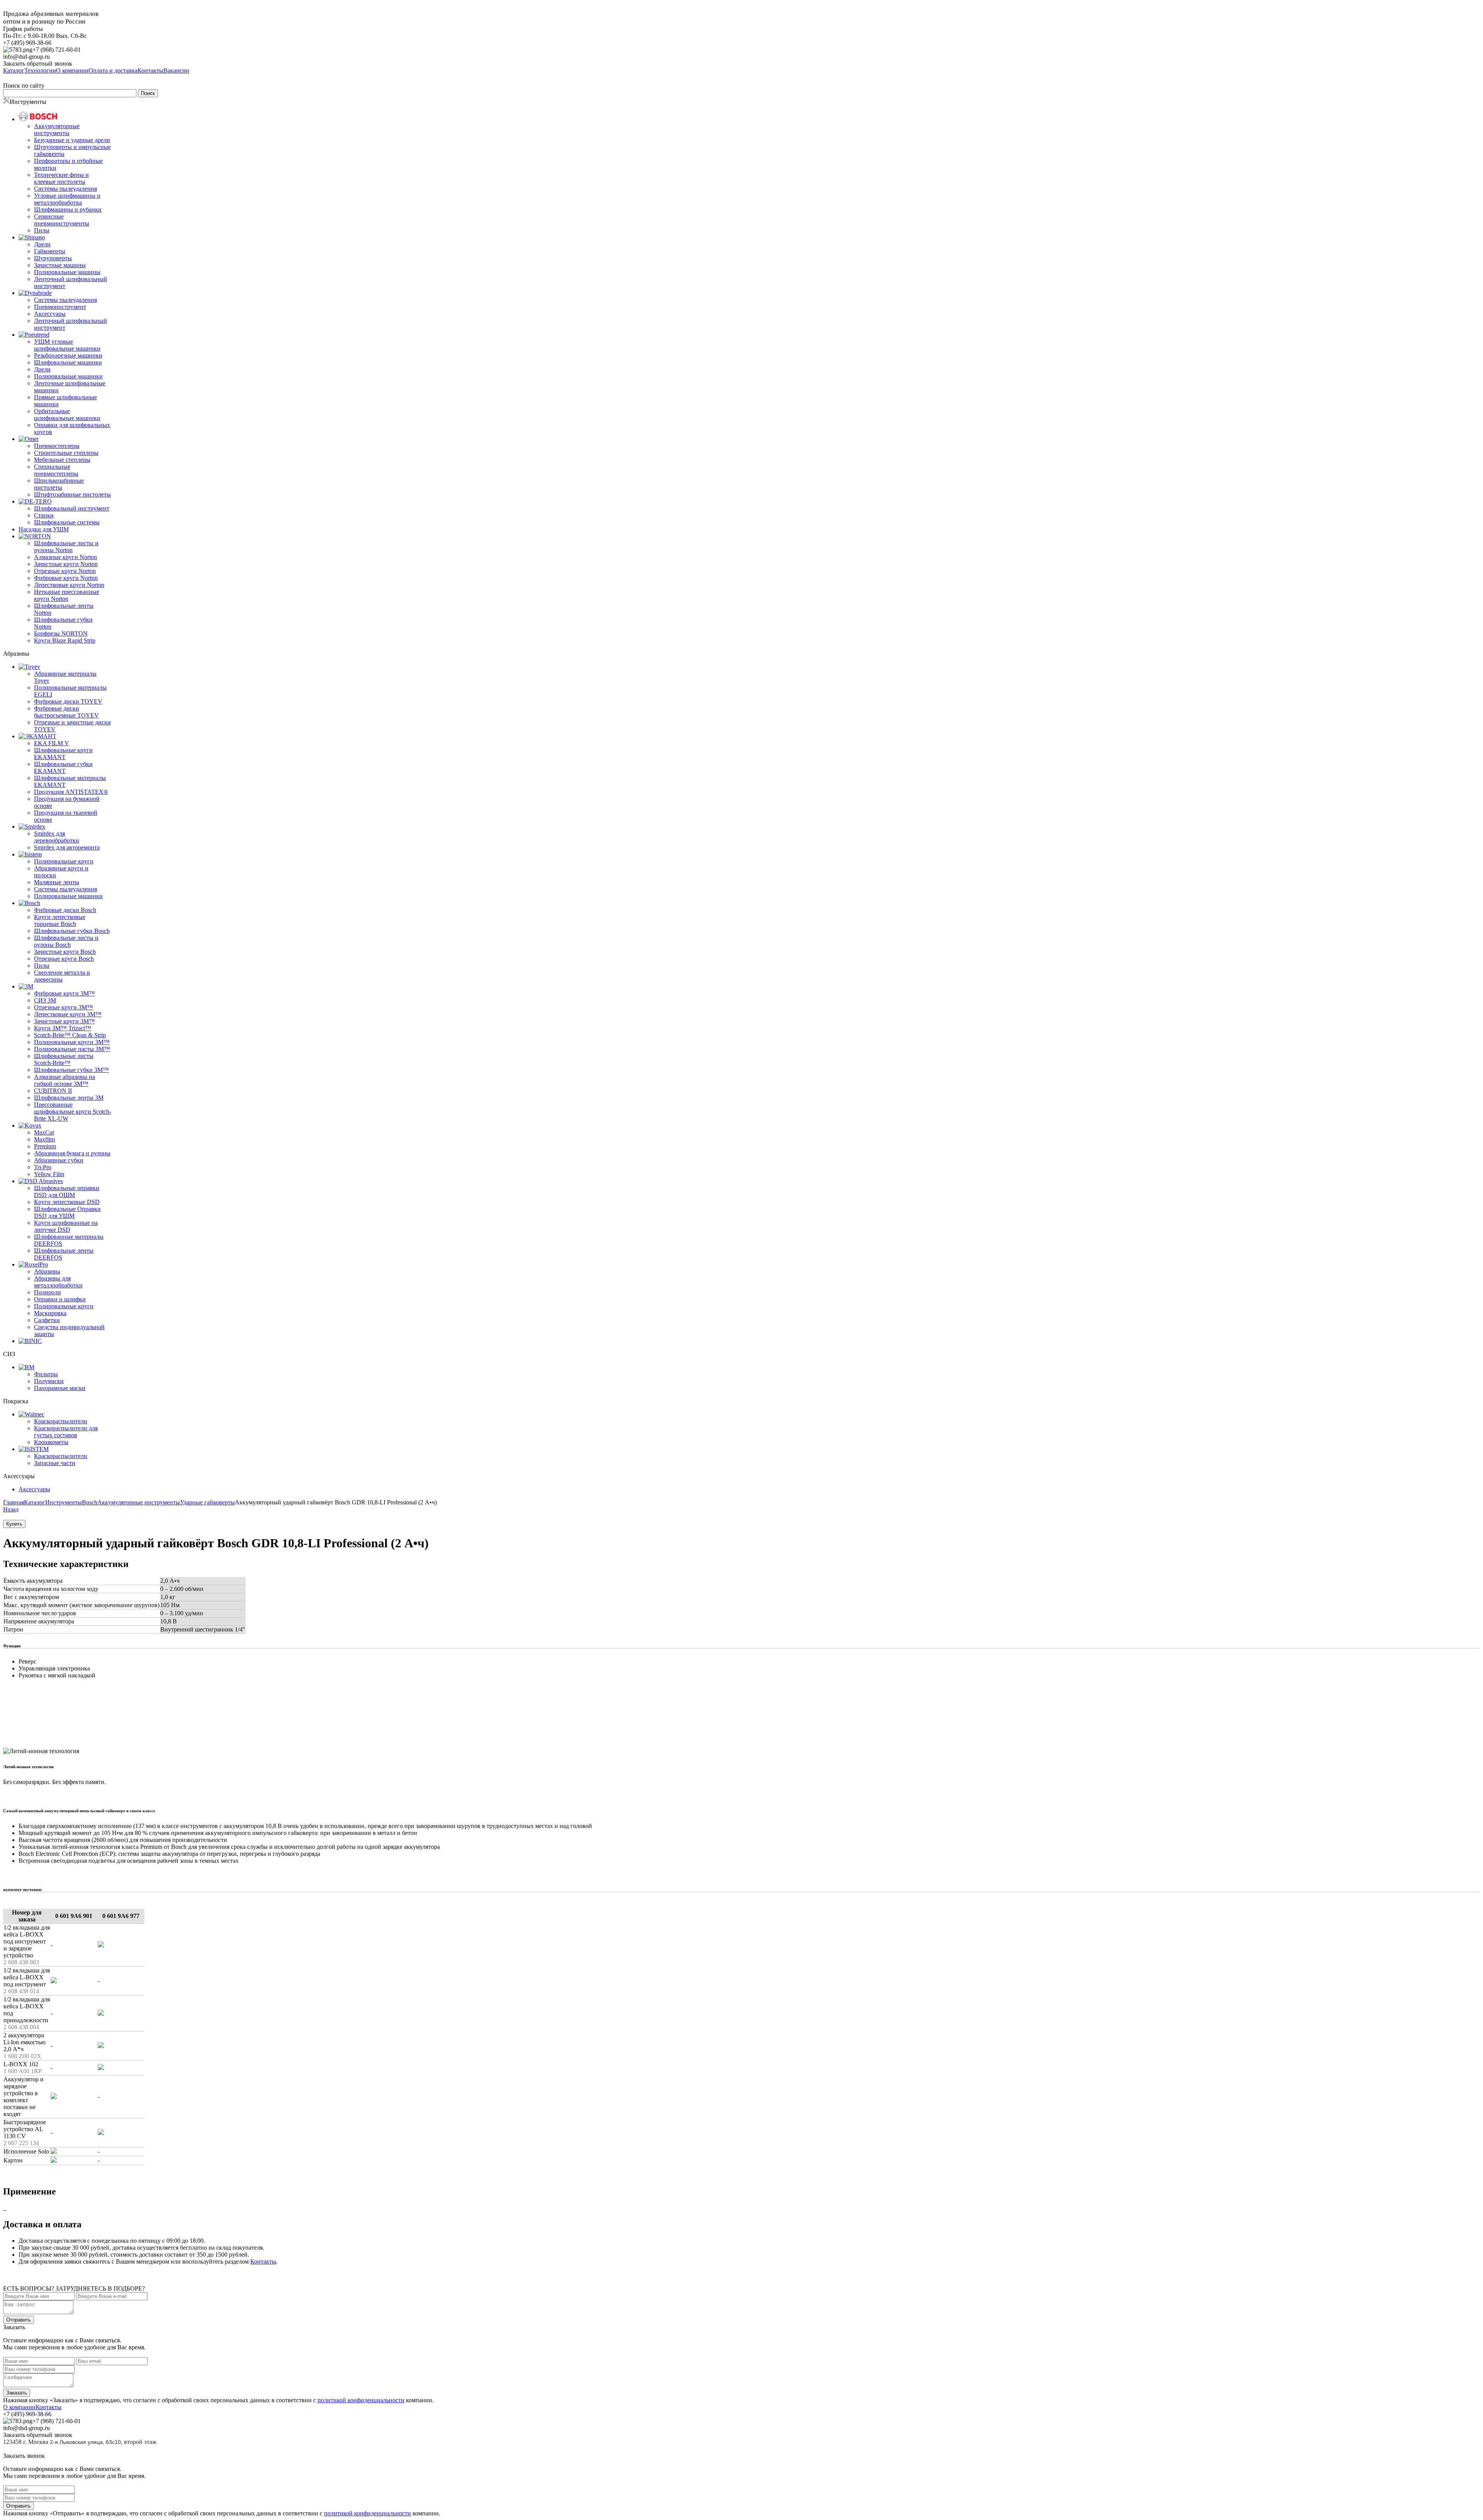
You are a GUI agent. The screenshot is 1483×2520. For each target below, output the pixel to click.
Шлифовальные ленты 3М (69, 1098)
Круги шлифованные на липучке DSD (66, 1226)
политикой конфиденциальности (361, 2400)
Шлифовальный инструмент (72, 508)
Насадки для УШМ (44, 529)
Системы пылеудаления (65, 189)
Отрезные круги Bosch (64, 959)
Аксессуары (50, 314)
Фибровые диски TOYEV (68, 701)
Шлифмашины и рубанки (68, 209)
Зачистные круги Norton (66, 564)
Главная (14, 1502)
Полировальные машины (67, 272)
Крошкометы (51, 1442)
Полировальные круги (64, 861)
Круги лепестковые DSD (67, 1202)
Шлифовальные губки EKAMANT (63, 767)
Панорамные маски (60, 1388)
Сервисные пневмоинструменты (62, 220)
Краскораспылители (61, 1421)
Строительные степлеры (66, 453)
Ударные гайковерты (207, 1502)
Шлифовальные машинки (68, 362)
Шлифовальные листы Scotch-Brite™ (64, 1059)
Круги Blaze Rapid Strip (65, 640)
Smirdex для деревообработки (57, 837)
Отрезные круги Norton (65, 571)
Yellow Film (49, 1174)
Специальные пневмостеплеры (56, 470)
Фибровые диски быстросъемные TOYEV (66, 712)
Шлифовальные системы (67, 522)
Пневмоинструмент (60, 307)
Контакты (263, 2261)
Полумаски (49, 1381)
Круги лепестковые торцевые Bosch (60, 920)
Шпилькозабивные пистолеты (59, 484)
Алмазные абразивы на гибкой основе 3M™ (64, 1080)
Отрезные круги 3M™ (64, 1007)
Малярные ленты (57, 882)
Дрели (42, 244)
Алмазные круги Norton (65, 557)
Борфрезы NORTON (61, 633)
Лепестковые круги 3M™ (68, 1014)
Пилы (42, 230)
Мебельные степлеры (62, 460)
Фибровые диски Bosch (65, 910)
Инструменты (64, 1502)
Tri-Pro (43, 1167)
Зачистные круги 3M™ (64, 1021)
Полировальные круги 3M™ (72, 1042)
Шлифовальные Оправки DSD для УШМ (67, 1212)
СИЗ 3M (45, 1000)
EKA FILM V (52, 743)
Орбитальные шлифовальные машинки (67, 415)
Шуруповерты (53, 258)
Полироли (48, 1292)
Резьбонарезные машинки (68, 355)
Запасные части (55, 1463)
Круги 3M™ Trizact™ (63, 1028)
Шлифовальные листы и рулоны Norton (66, 547)
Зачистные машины (60, 265)
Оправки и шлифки (60, 1299)
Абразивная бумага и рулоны (72, 1153)
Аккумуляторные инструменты (57, 130)
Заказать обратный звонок (38, 64)
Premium (45, 1146)
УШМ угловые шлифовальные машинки (67, 345)
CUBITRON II (53, 1091)
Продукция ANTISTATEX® (71, 792)
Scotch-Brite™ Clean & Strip (70, 1035)
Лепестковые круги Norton (69, 585)
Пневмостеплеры (57, 446)
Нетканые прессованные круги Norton (67, 595)
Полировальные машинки (68, 376)
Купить (14, 1524)
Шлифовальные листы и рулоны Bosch (66, 941)
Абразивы (47, 1271)
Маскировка (50, 1313)
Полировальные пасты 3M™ (72, 1049)
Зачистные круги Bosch (65, 952)
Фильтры (46, 1374)
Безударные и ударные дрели (72, 140)
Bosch (90, 1502)
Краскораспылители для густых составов (66, 1432)
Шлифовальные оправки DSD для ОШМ (67, 1191)
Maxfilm (44, 1139)
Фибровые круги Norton (66, 578)
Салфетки (47, 1320)
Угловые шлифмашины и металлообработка (67, 199)
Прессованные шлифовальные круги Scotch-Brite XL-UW (73, 1112)
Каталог (35, 1502)
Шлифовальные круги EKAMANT (63, 754)
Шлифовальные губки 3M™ (71, 1070)
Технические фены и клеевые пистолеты (61, 178)
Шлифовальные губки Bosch (72, 931)
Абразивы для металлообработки (58, 1282)
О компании (19, 2407)
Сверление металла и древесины (62, 976)
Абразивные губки (59, 1160)
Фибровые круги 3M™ (64, 993)
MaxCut (44, 1132)
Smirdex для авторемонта (67, 847)
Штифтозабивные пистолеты (72, 494)
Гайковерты (50, 251)
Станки (44, 515)
